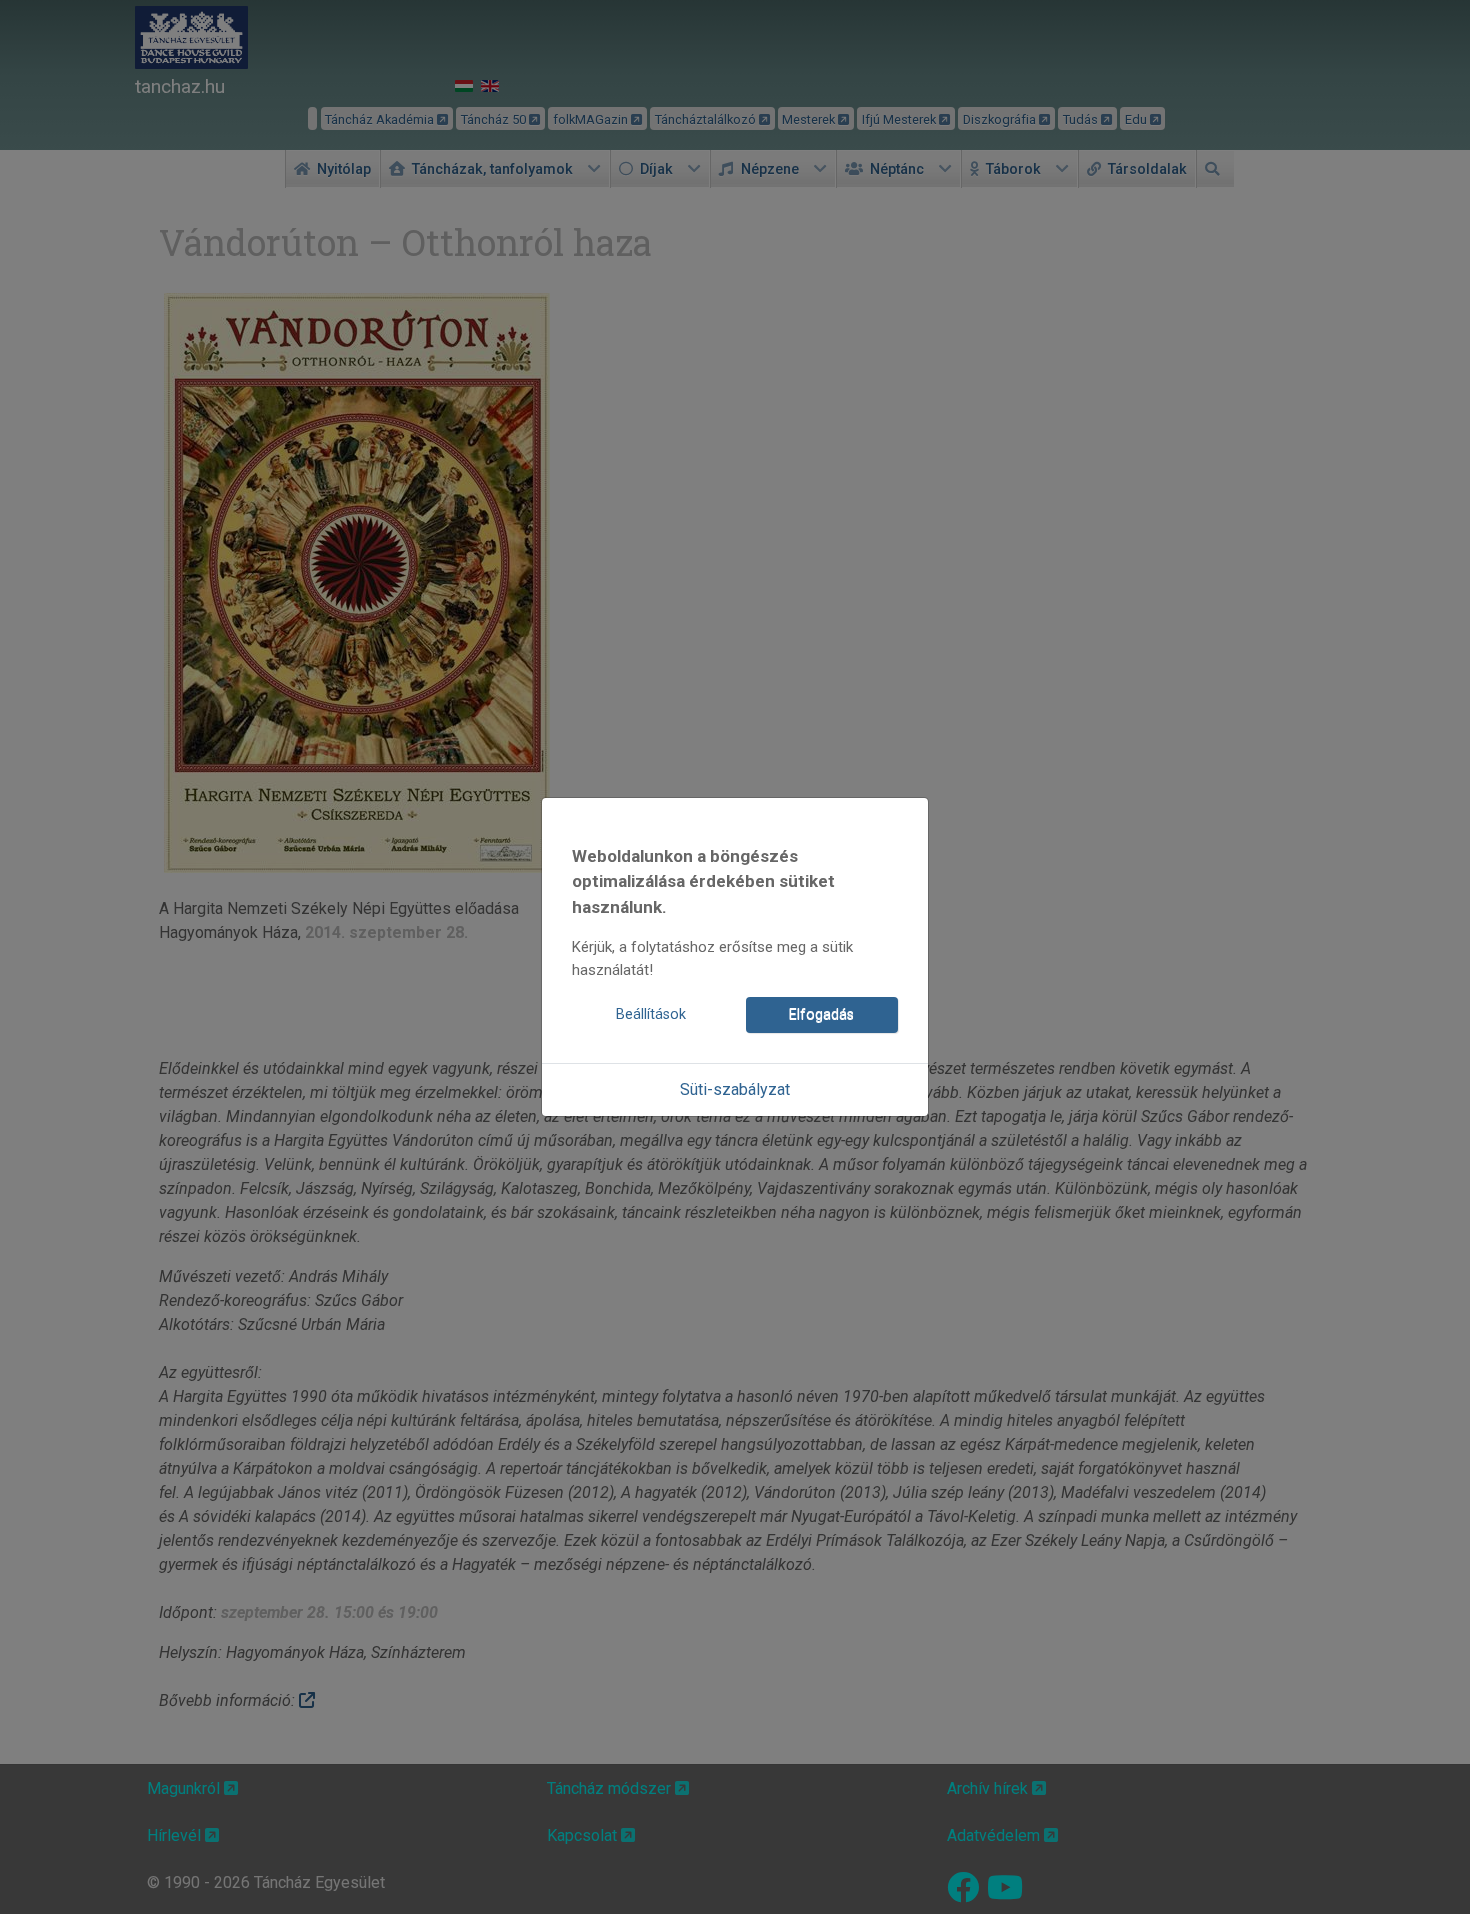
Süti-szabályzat (735, 1089)
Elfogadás (821, 1014)
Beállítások (651, 1014)
